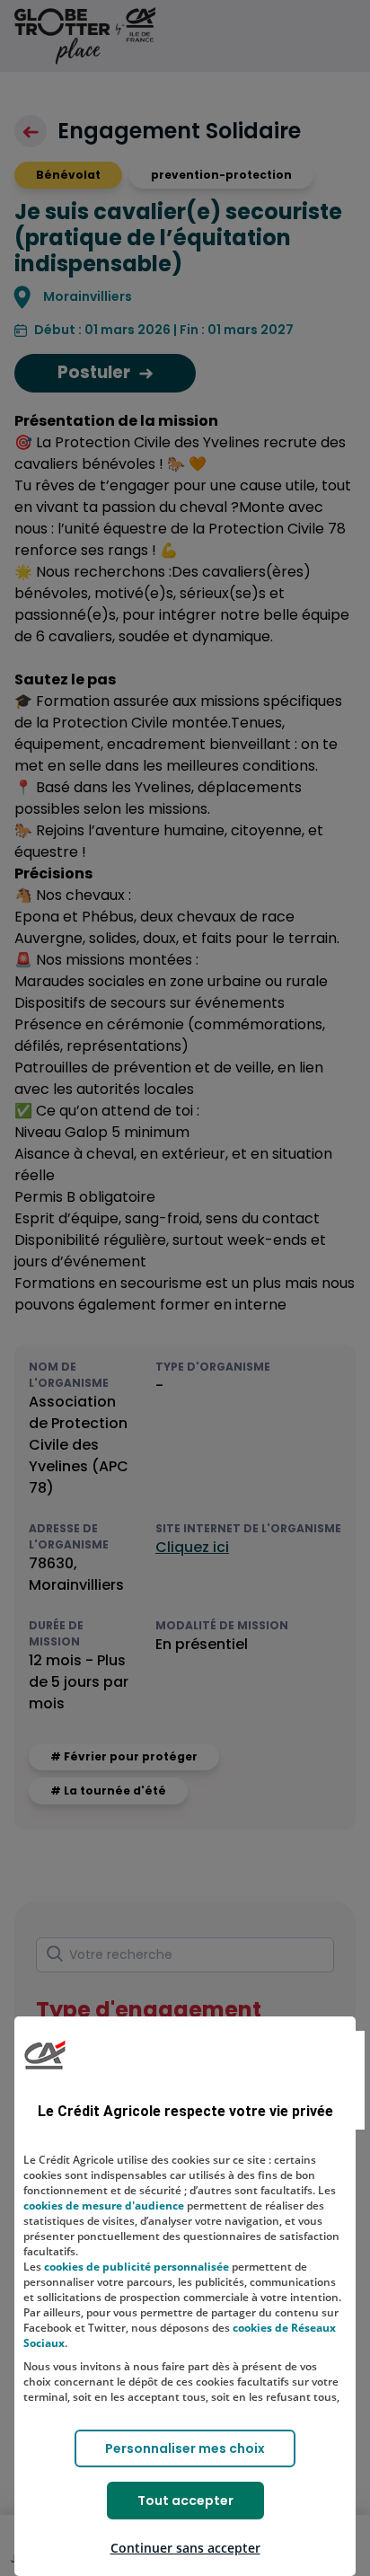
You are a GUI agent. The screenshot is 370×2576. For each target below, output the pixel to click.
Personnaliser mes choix (185, 2448)
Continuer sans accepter (185, 2548)
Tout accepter (185, 2501)
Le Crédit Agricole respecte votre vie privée (185, 2111)
